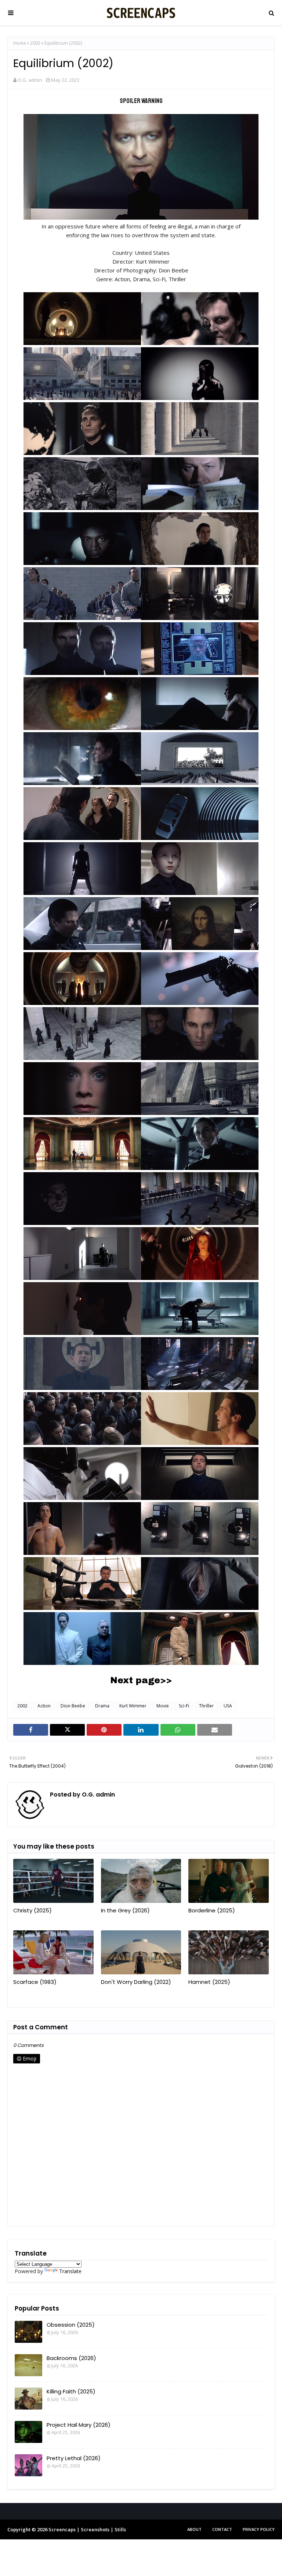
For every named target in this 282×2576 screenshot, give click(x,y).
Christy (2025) (32, 1910)
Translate (70, 2271)
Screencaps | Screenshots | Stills (87, 2529)
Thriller (206, 1706)
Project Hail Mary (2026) (79, 2425)
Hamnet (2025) (209, 1982)
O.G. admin (30, 80)
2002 (35, 43)
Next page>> (141, 1680)
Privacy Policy (259, 2529)
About (194, 2529)
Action (44, 1706)
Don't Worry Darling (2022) (136, 1982)
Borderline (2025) (212, 1910)
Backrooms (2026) (71, 2358)
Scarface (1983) (35, 1982)
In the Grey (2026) (125, 1910)
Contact (222, 2529)
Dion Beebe (73, 1706)
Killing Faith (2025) (71, 2391)
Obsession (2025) (71, 2325)
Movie (163, 1706)
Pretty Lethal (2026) (74, 2458)
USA (228, 1706)
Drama (102, 1706)
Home (20, 43)
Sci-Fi (184, 1706)
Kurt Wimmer (133, 1706)
